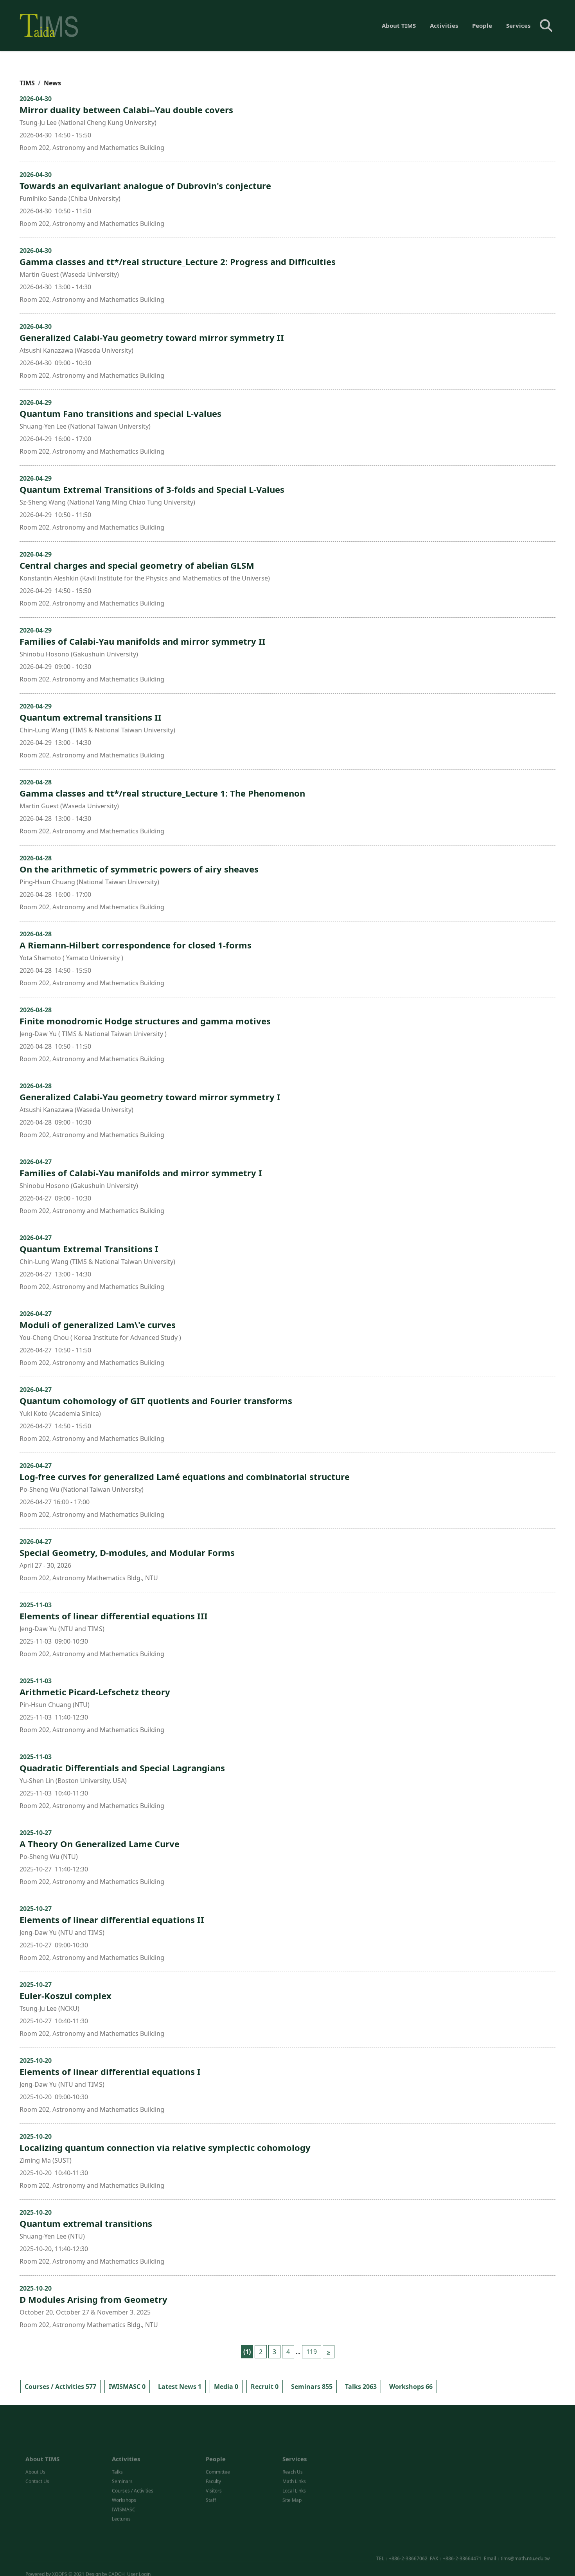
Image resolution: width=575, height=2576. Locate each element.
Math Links (294, 2452)
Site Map (292, 2471)
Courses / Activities (133, 2461)
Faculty (213, 2452)
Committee (218, 2442)
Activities (444, 25)
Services (518, 25)
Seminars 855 (312, 2387)
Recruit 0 (265, 2387)
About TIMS (399, 25)
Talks (117, 2442)
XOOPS (60, 2563)
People (482, 25)
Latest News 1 (180, 2387)
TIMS (27, 83)
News (52, 83)
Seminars (122, 2452)
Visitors (214, 2461)
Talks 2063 (361, 2387)
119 (312, 2352)
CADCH (117, 2563)
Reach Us (293, 2442)
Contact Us (37, 2452)
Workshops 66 (411, 2387)
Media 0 (226, 2387)
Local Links (294, 2461)
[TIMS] (49, 25)
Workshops (124, 2471)
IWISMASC (124, 2480)
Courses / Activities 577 (60, 2387)
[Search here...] (546, 25)
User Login (139, 2563)
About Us (35, 2442)
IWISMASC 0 (127, 2387)
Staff (211, 2471)
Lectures (121, 2489)
